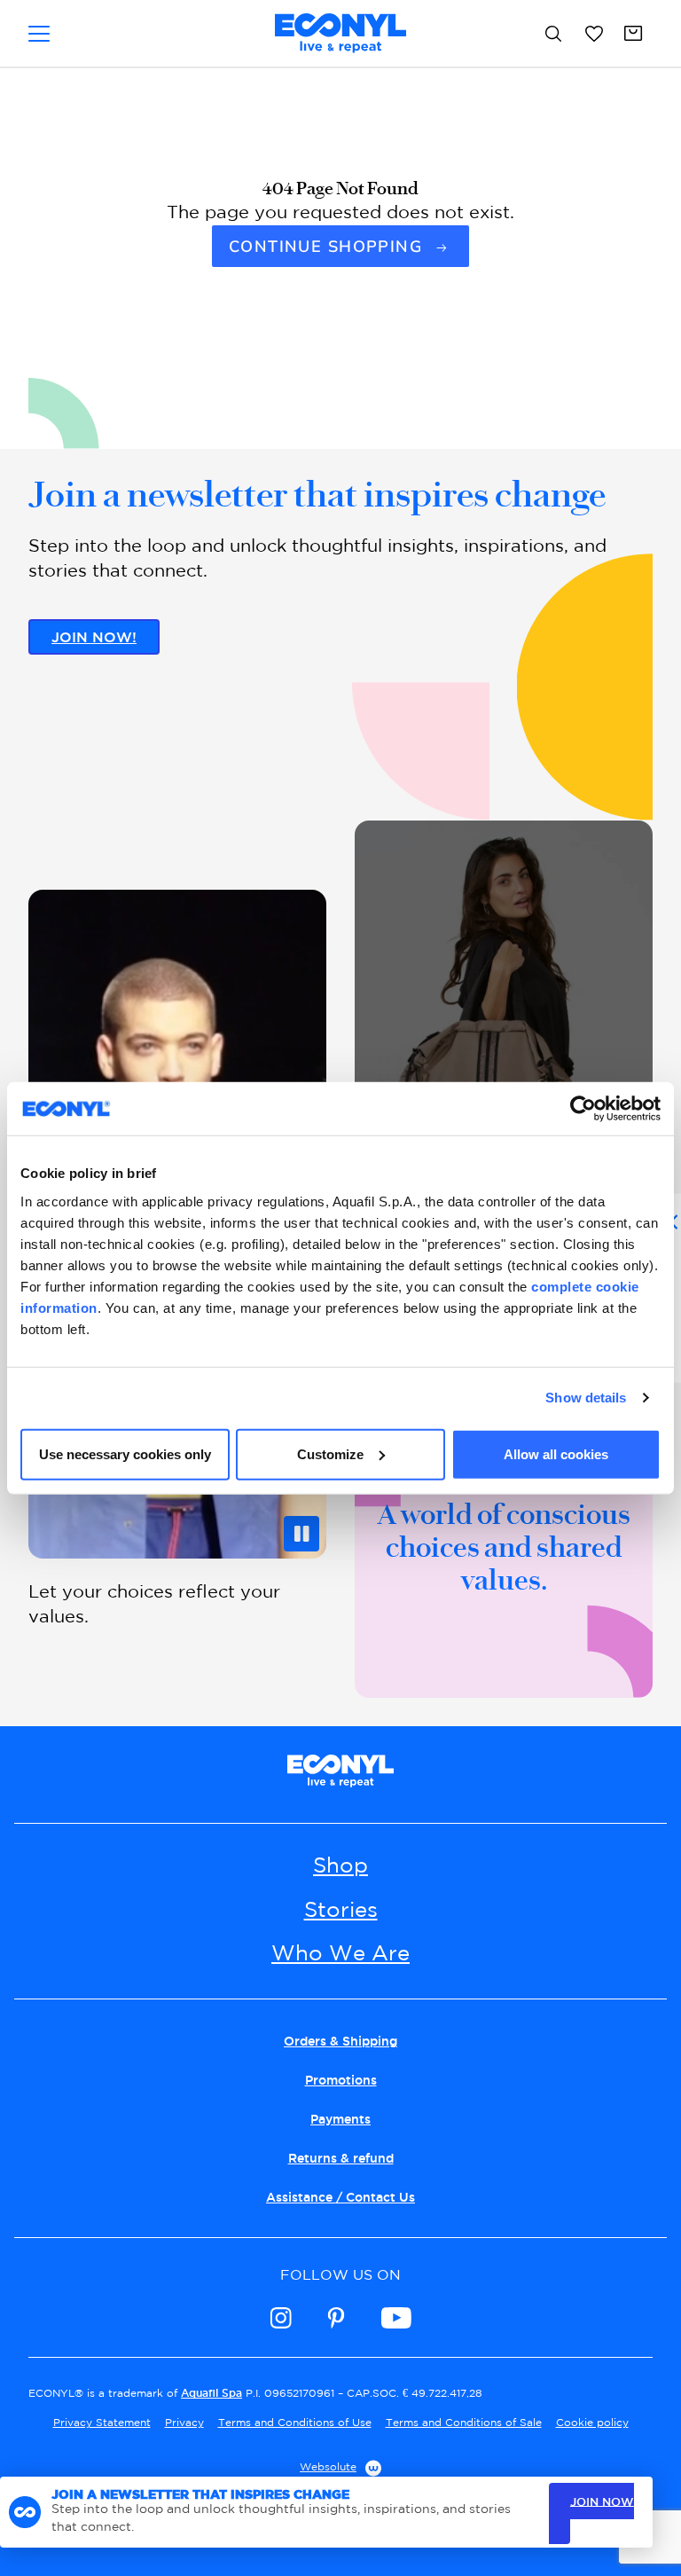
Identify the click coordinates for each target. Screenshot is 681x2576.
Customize (330, 1453)
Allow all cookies (556, 1453)
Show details (586, 1398)
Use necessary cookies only (125, 1453)
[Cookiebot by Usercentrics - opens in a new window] (583, 1109)
